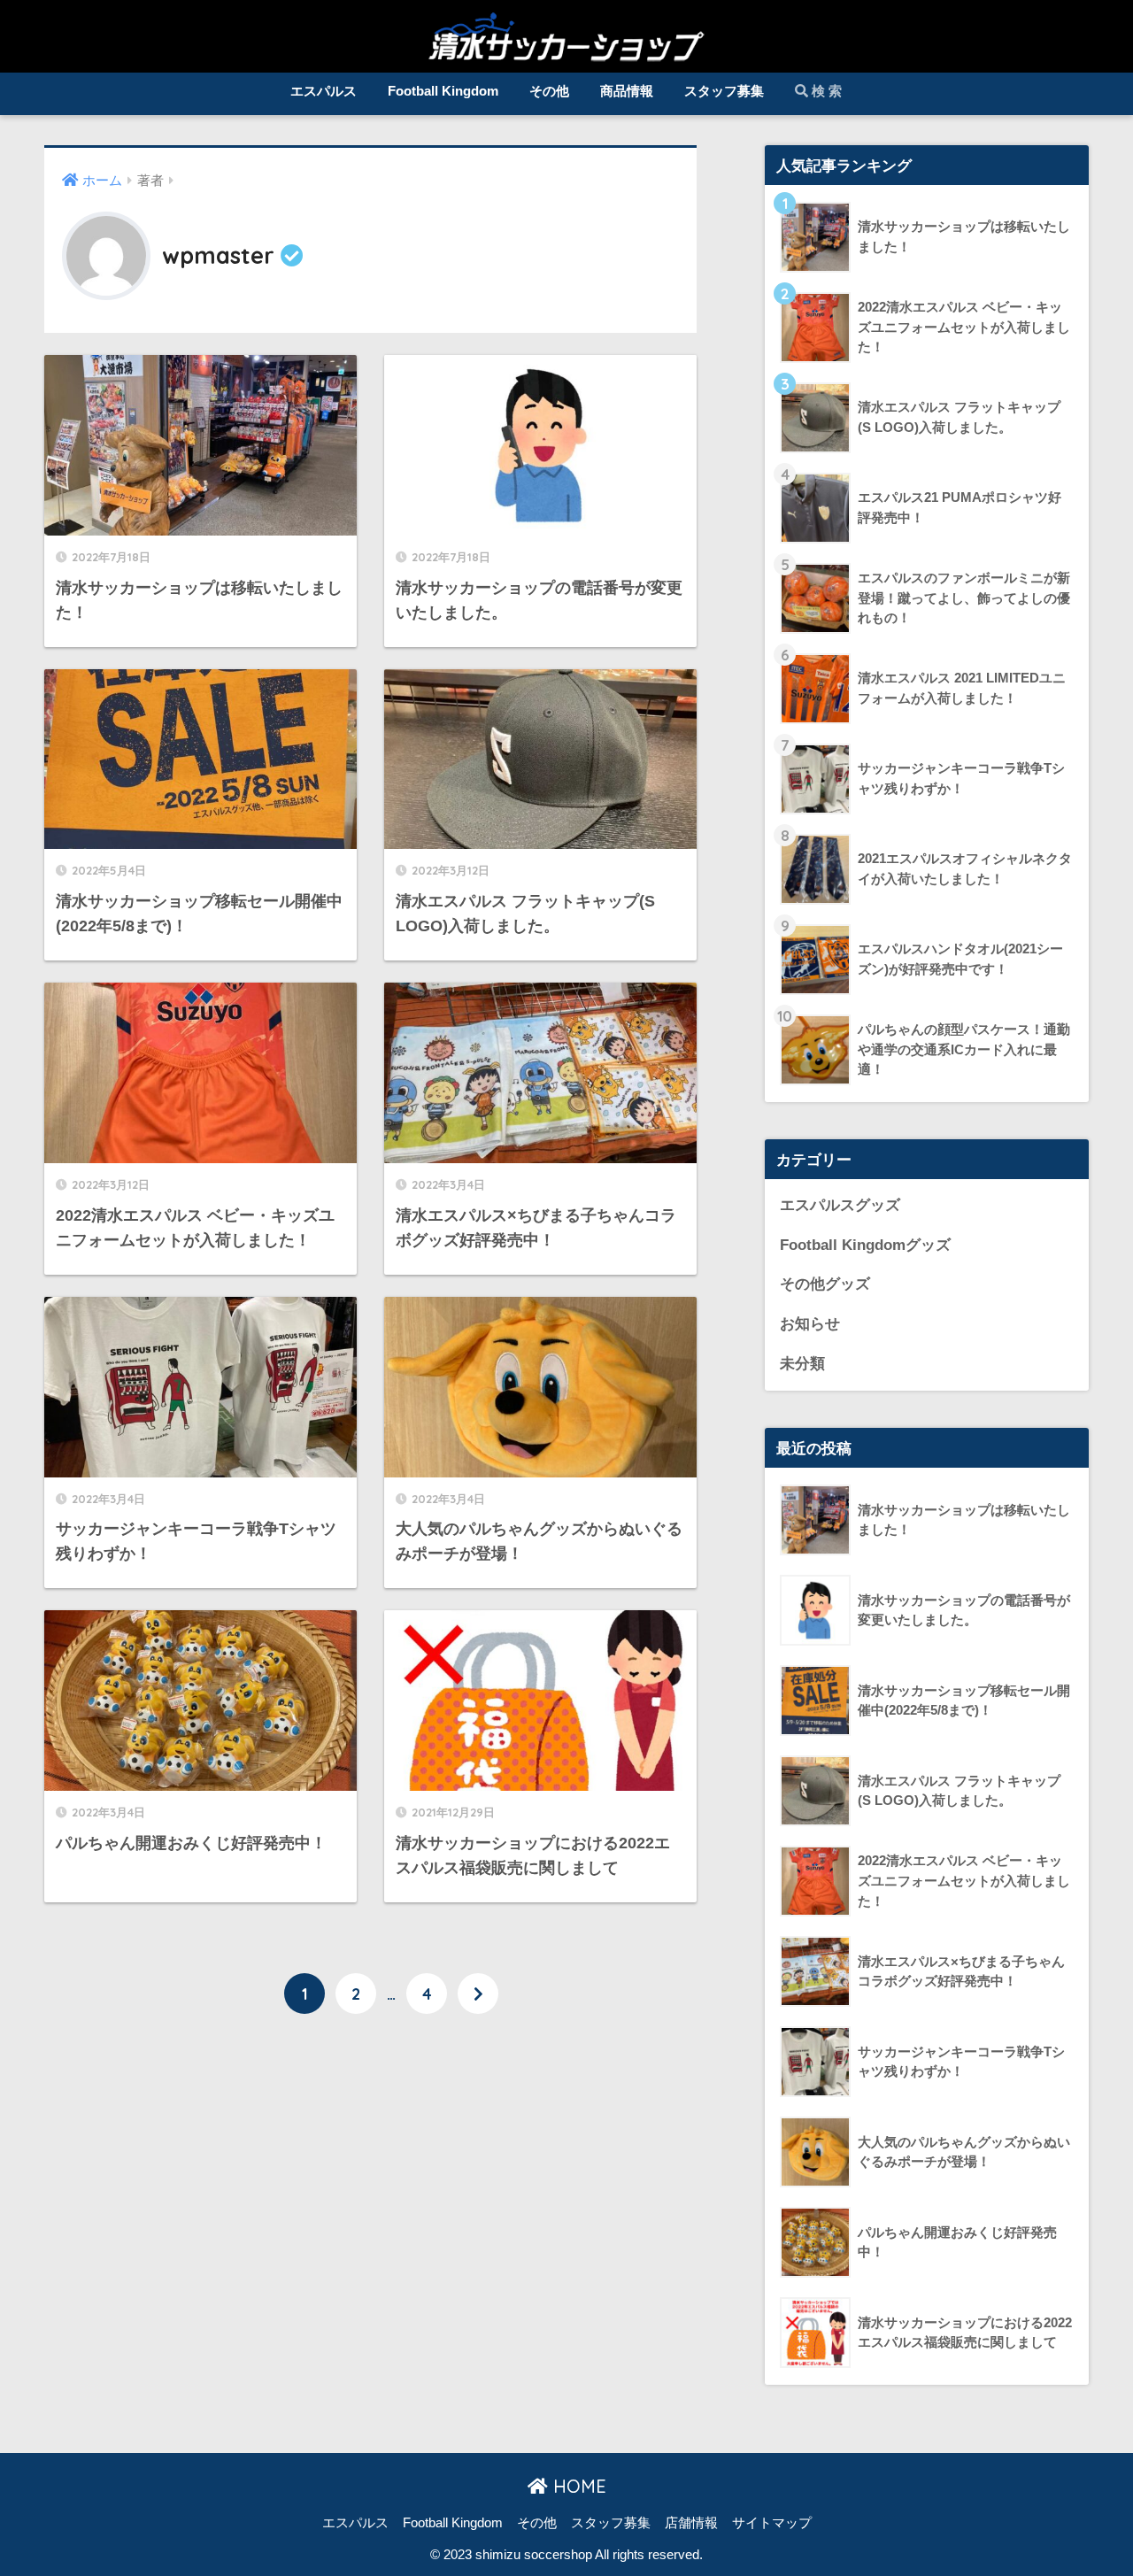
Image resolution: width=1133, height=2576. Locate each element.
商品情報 (627, 91)
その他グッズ (825, 1284)
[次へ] (478, 1994)
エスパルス (324, 91)
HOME (577, 2486)
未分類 (802, 1364)
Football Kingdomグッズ (865, 1245)
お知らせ (810, 1324)
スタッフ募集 (724, 91)
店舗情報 (691, 2523)
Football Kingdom (443, 91)
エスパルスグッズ (840, 1205)
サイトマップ (772, 2523)
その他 (549, 91)
